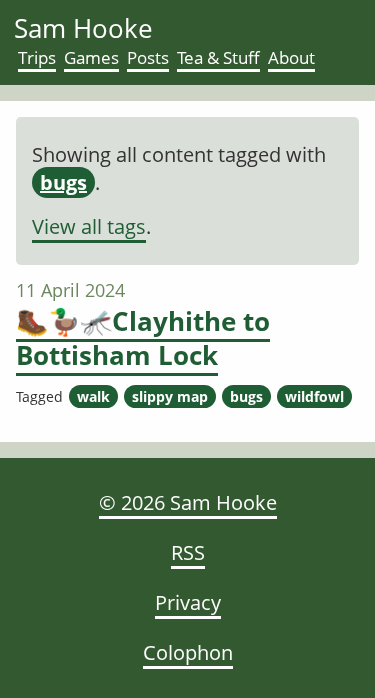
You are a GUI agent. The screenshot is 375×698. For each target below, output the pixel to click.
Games (91, 57)
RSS (188, 552)
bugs (63, 182)
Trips (37, 57)
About (291, 57)
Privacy (188, 602)
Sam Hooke (83, 28)
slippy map (170, 396)
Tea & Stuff (218, 57)
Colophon (188, 652)
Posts (148, 57)
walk (93, 396)
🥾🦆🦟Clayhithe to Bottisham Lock (143, 338)
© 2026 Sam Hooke (188, 502)
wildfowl (314, 396)
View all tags (89, 226)
